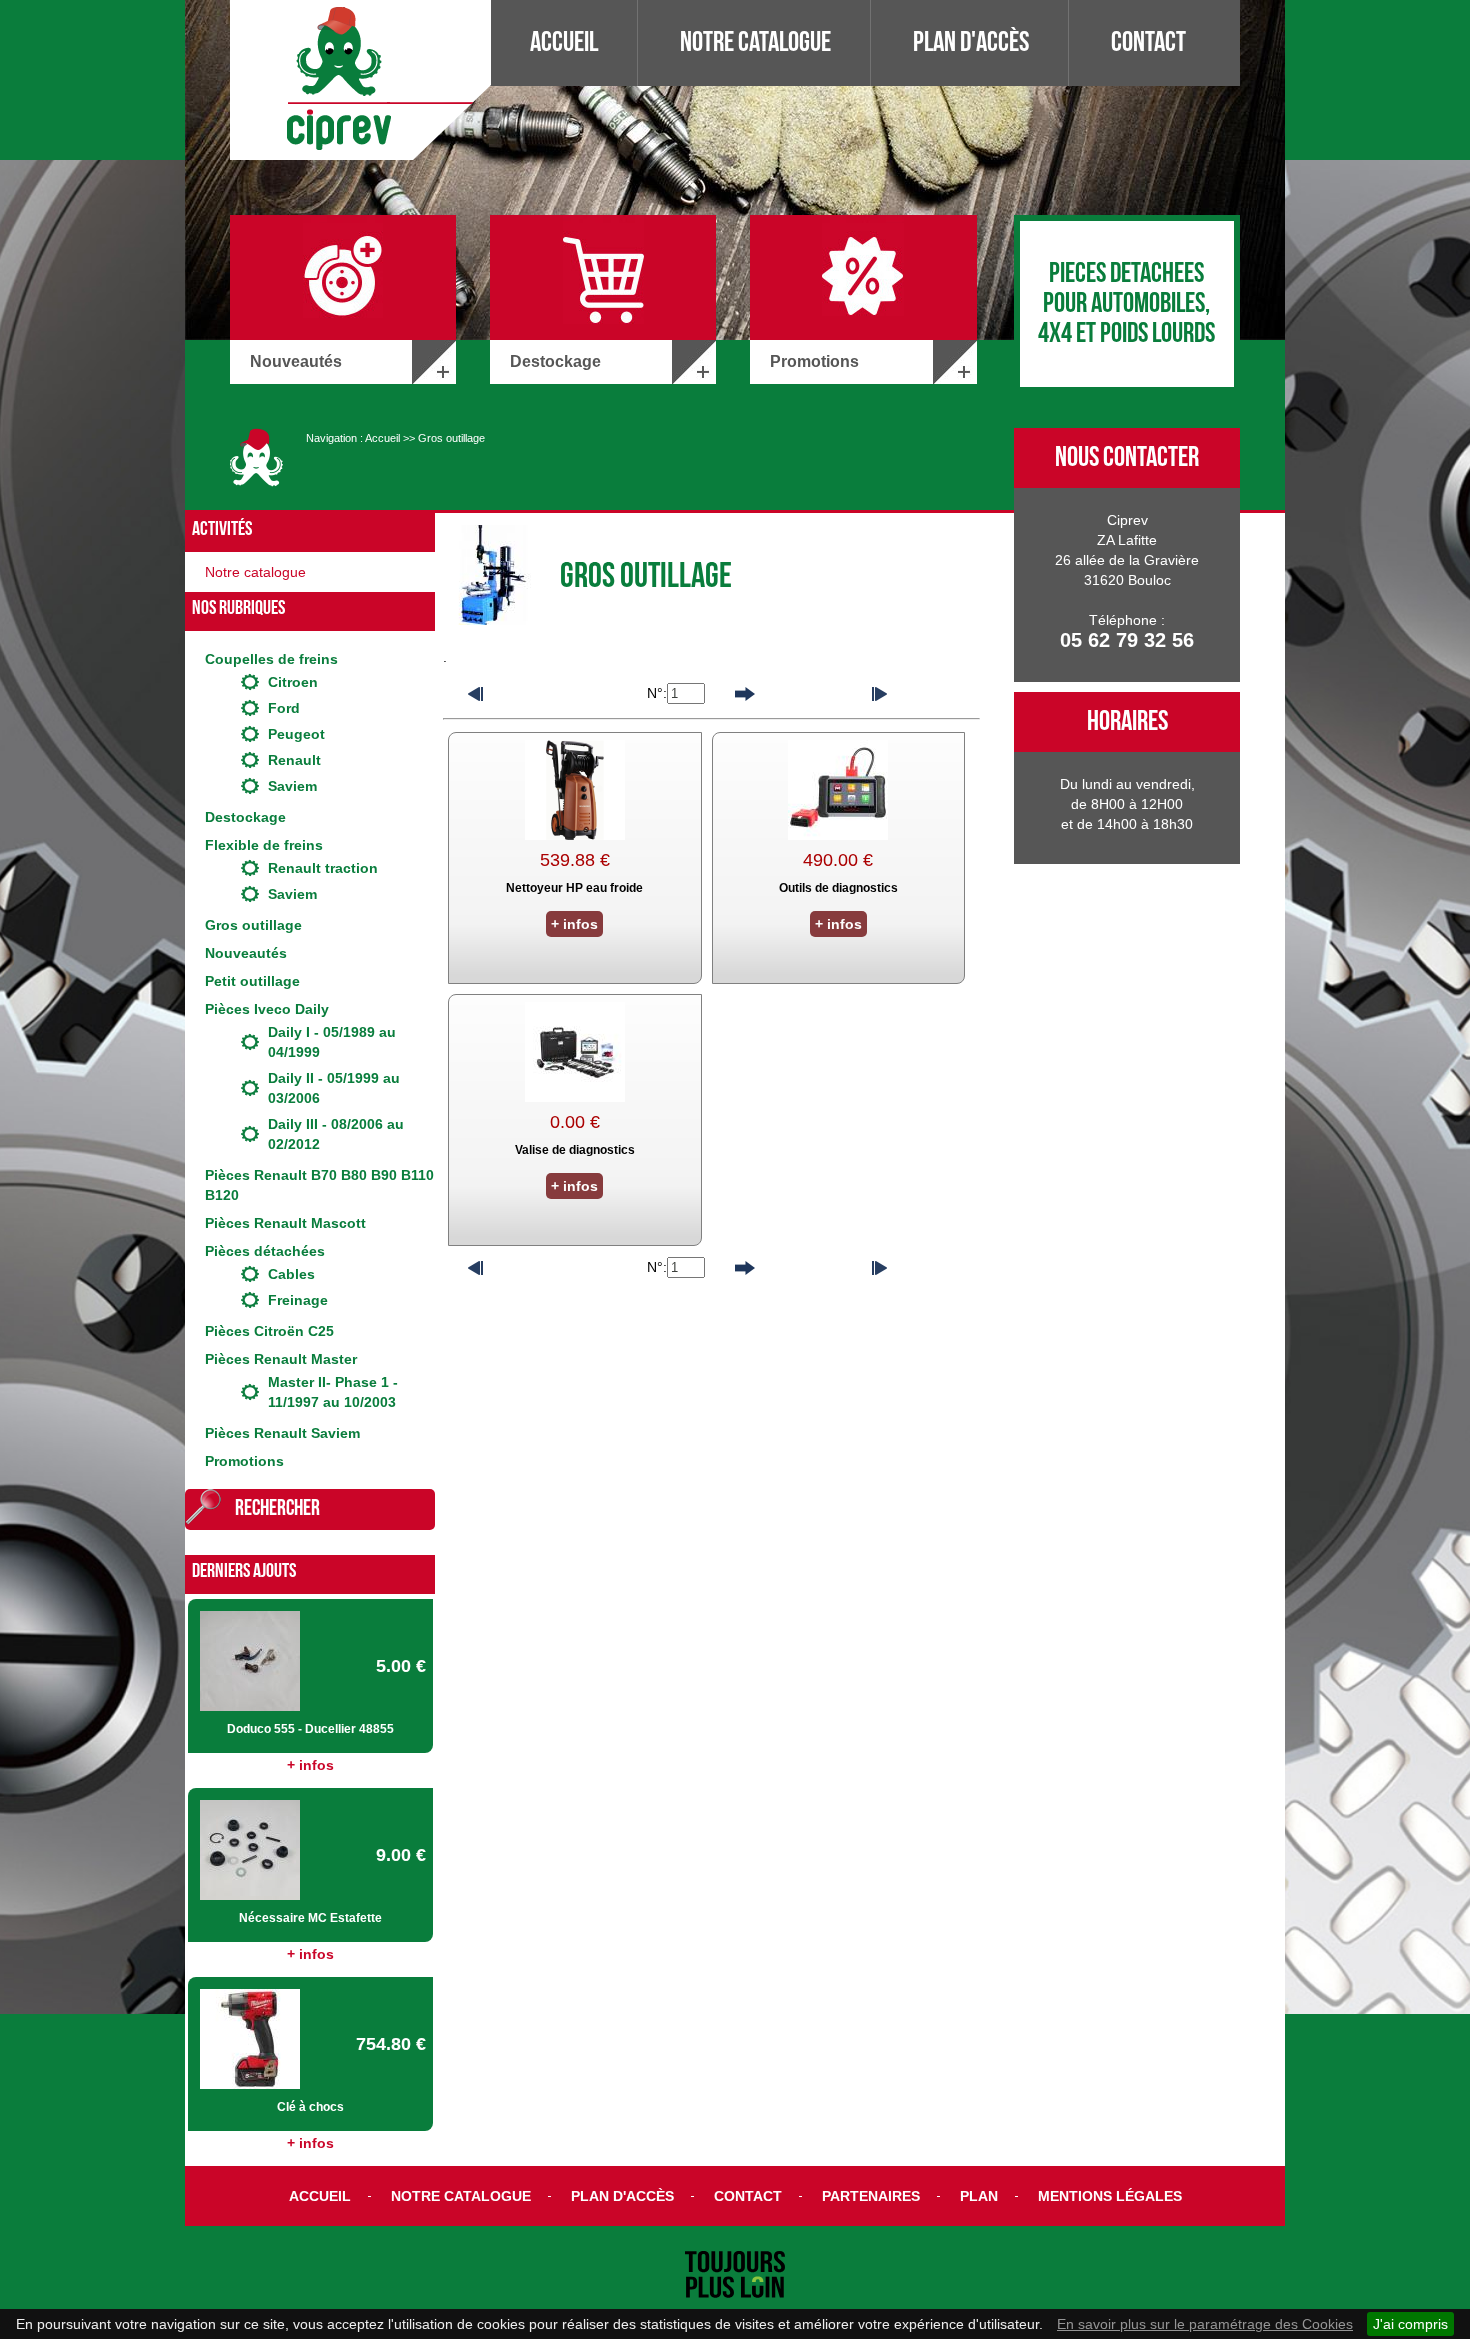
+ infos (310, 1765)
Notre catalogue (755, 42)
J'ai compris (1410, 2324)
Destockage (245, 817)
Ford (284, 708)
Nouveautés (246, 953)
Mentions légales (1110, 2196)
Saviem (292, 786)
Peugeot (296, 734)
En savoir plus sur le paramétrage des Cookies (1205, 2324)
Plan (979, 2196)
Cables (291, 1274)
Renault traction (323, 868)
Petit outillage (252, 981)
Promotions (244, 1461)
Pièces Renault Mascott (285, 1223)
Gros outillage (451, 438)
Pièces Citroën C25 (269, 1331)
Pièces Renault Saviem (282, 1433)
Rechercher (277, 1508)
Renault (294, 760)
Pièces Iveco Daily (267, 1009)
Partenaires (871, 2196)
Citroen (293, 682)
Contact (1148, 42)
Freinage (298, 1300)
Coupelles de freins (271, 659)
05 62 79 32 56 (1127, 640)
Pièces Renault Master (281, 1359)
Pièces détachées (265, 1251)
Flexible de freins (264, 845)
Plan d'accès (971, 42)
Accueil (564, 42)
